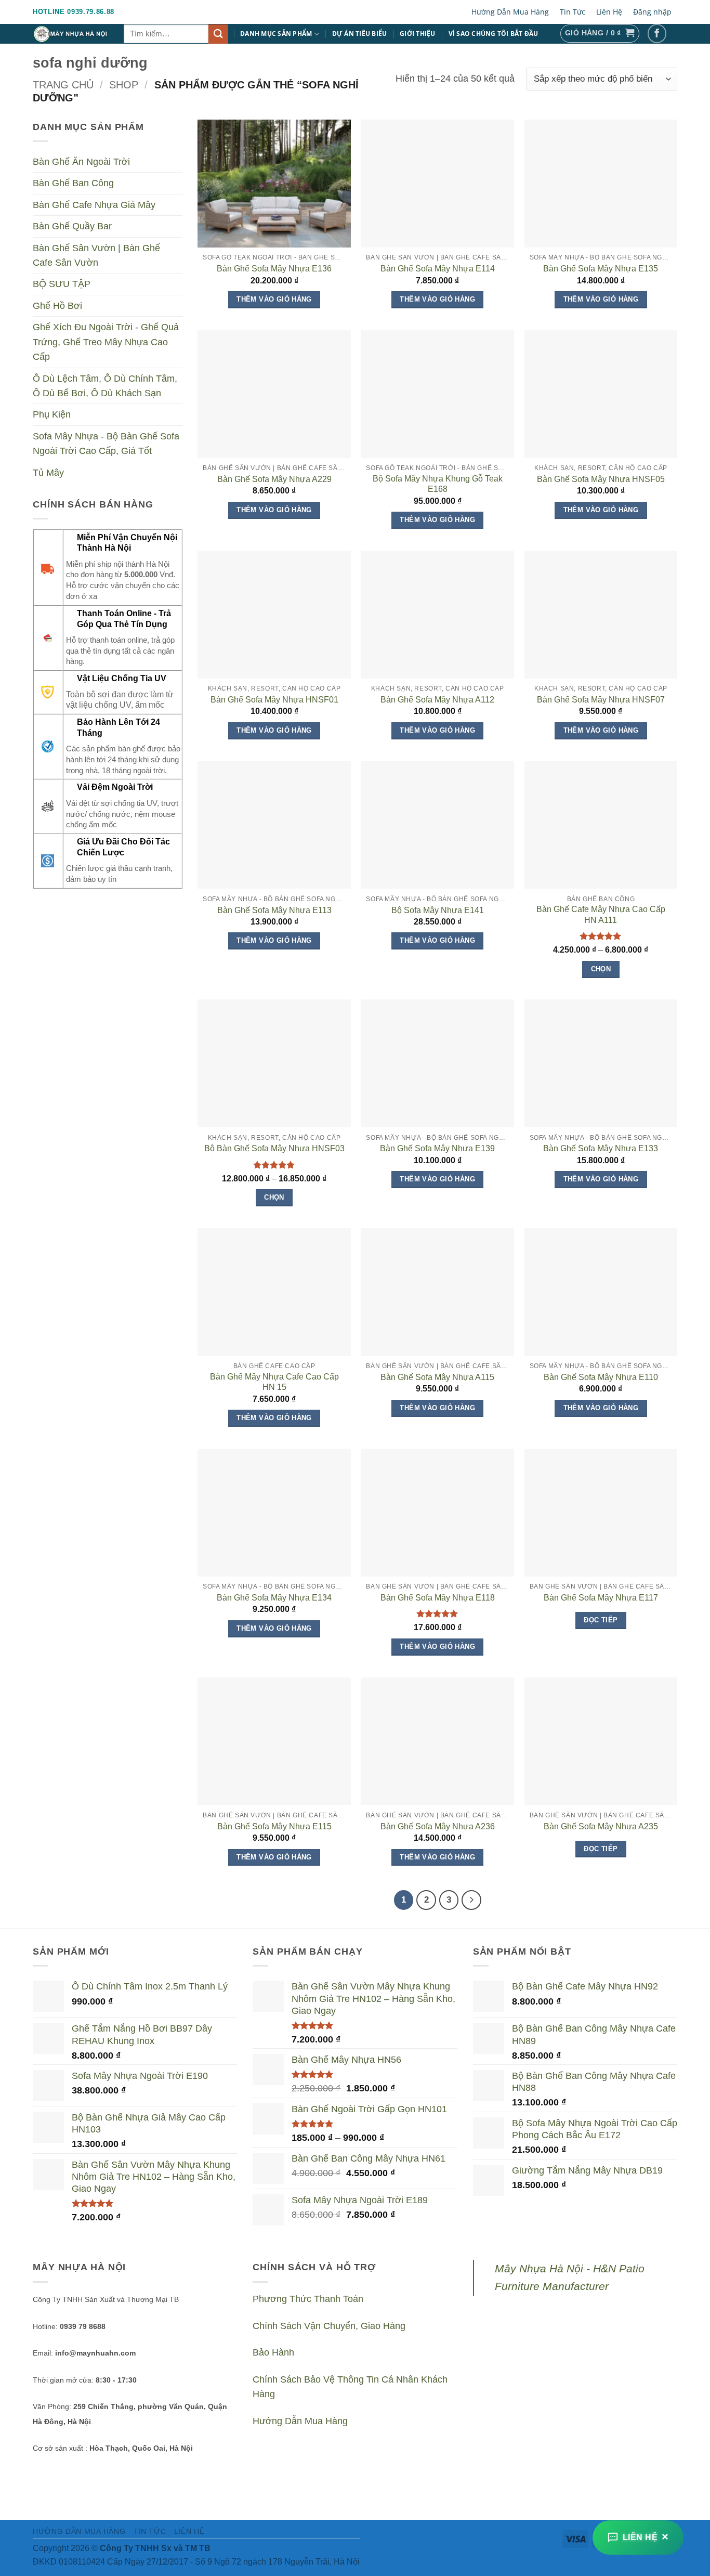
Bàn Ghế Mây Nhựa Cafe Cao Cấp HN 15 (274, 1382)
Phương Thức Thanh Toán (308, 2299)
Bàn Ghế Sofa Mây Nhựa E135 (601, 269)
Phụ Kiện (52, 415)
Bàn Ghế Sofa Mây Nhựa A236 (438, 1826)
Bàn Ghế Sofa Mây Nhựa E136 (274, 269)
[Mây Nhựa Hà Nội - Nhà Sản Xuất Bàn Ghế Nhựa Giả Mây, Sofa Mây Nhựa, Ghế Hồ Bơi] (70, 34)
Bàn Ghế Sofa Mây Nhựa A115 (437, 1377)
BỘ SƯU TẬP (62, 284)
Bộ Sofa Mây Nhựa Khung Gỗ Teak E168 (438, 484)
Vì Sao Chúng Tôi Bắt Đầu (494, 34)
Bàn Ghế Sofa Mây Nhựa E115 (274, 1826)
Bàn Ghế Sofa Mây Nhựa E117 (601, 1598)
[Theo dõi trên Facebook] (657, 34)
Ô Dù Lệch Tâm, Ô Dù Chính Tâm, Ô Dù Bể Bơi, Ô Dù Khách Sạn (105, 386)
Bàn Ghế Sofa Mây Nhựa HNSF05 (601, 479)
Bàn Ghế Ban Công (73, 184)
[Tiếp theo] (471, 1900)
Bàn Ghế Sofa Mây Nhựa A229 (274, 479)
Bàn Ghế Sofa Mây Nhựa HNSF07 (601, 700)
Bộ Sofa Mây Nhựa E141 (438, 910)
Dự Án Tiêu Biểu (360, 34)
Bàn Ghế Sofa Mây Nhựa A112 (437, 700)
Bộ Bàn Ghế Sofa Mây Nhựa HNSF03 (274, 1148)
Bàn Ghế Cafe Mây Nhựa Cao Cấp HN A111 (601, 915)
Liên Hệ (609, 12)
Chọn (601, 969)
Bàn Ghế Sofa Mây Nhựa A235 (601, 1826)
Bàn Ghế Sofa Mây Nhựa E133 (601, 1148)
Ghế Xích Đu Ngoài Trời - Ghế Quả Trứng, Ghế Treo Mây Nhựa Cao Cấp (106, 342)
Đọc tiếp (601, 1620)
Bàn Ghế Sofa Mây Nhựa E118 (438, 1598)
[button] (600, 34)
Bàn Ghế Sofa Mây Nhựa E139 (437, 1148)
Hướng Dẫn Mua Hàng (510, 12)
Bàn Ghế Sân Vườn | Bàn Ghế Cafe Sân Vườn (96, 255)
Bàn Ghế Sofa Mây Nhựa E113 (274, 910)
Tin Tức (573, 12)
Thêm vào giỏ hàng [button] (274, 299)
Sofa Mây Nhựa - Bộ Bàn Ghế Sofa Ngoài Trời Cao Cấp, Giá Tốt (106, 444)
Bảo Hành (273, 2352)
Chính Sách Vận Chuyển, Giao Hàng (329, 2326)
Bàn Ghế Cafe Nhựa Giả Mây (94, 205)
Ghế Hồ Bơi (57, 306)
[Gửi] (218, 34)
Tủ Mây (48, 473)
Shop (124, 85)
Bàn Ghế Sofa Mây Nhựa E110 (601, 1377)
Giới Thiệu (418, 34)
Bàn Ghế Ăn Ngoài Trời (81, 162)
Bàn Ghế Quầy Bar (72, 227)
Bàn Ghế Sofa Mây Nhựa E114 (438, 269)
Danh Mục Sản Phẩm (276, 34)
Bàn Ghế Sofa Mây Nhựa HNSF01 (274, 700)
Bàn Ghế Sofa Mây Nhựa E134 (274, 1598)
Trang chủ (63, 85)
